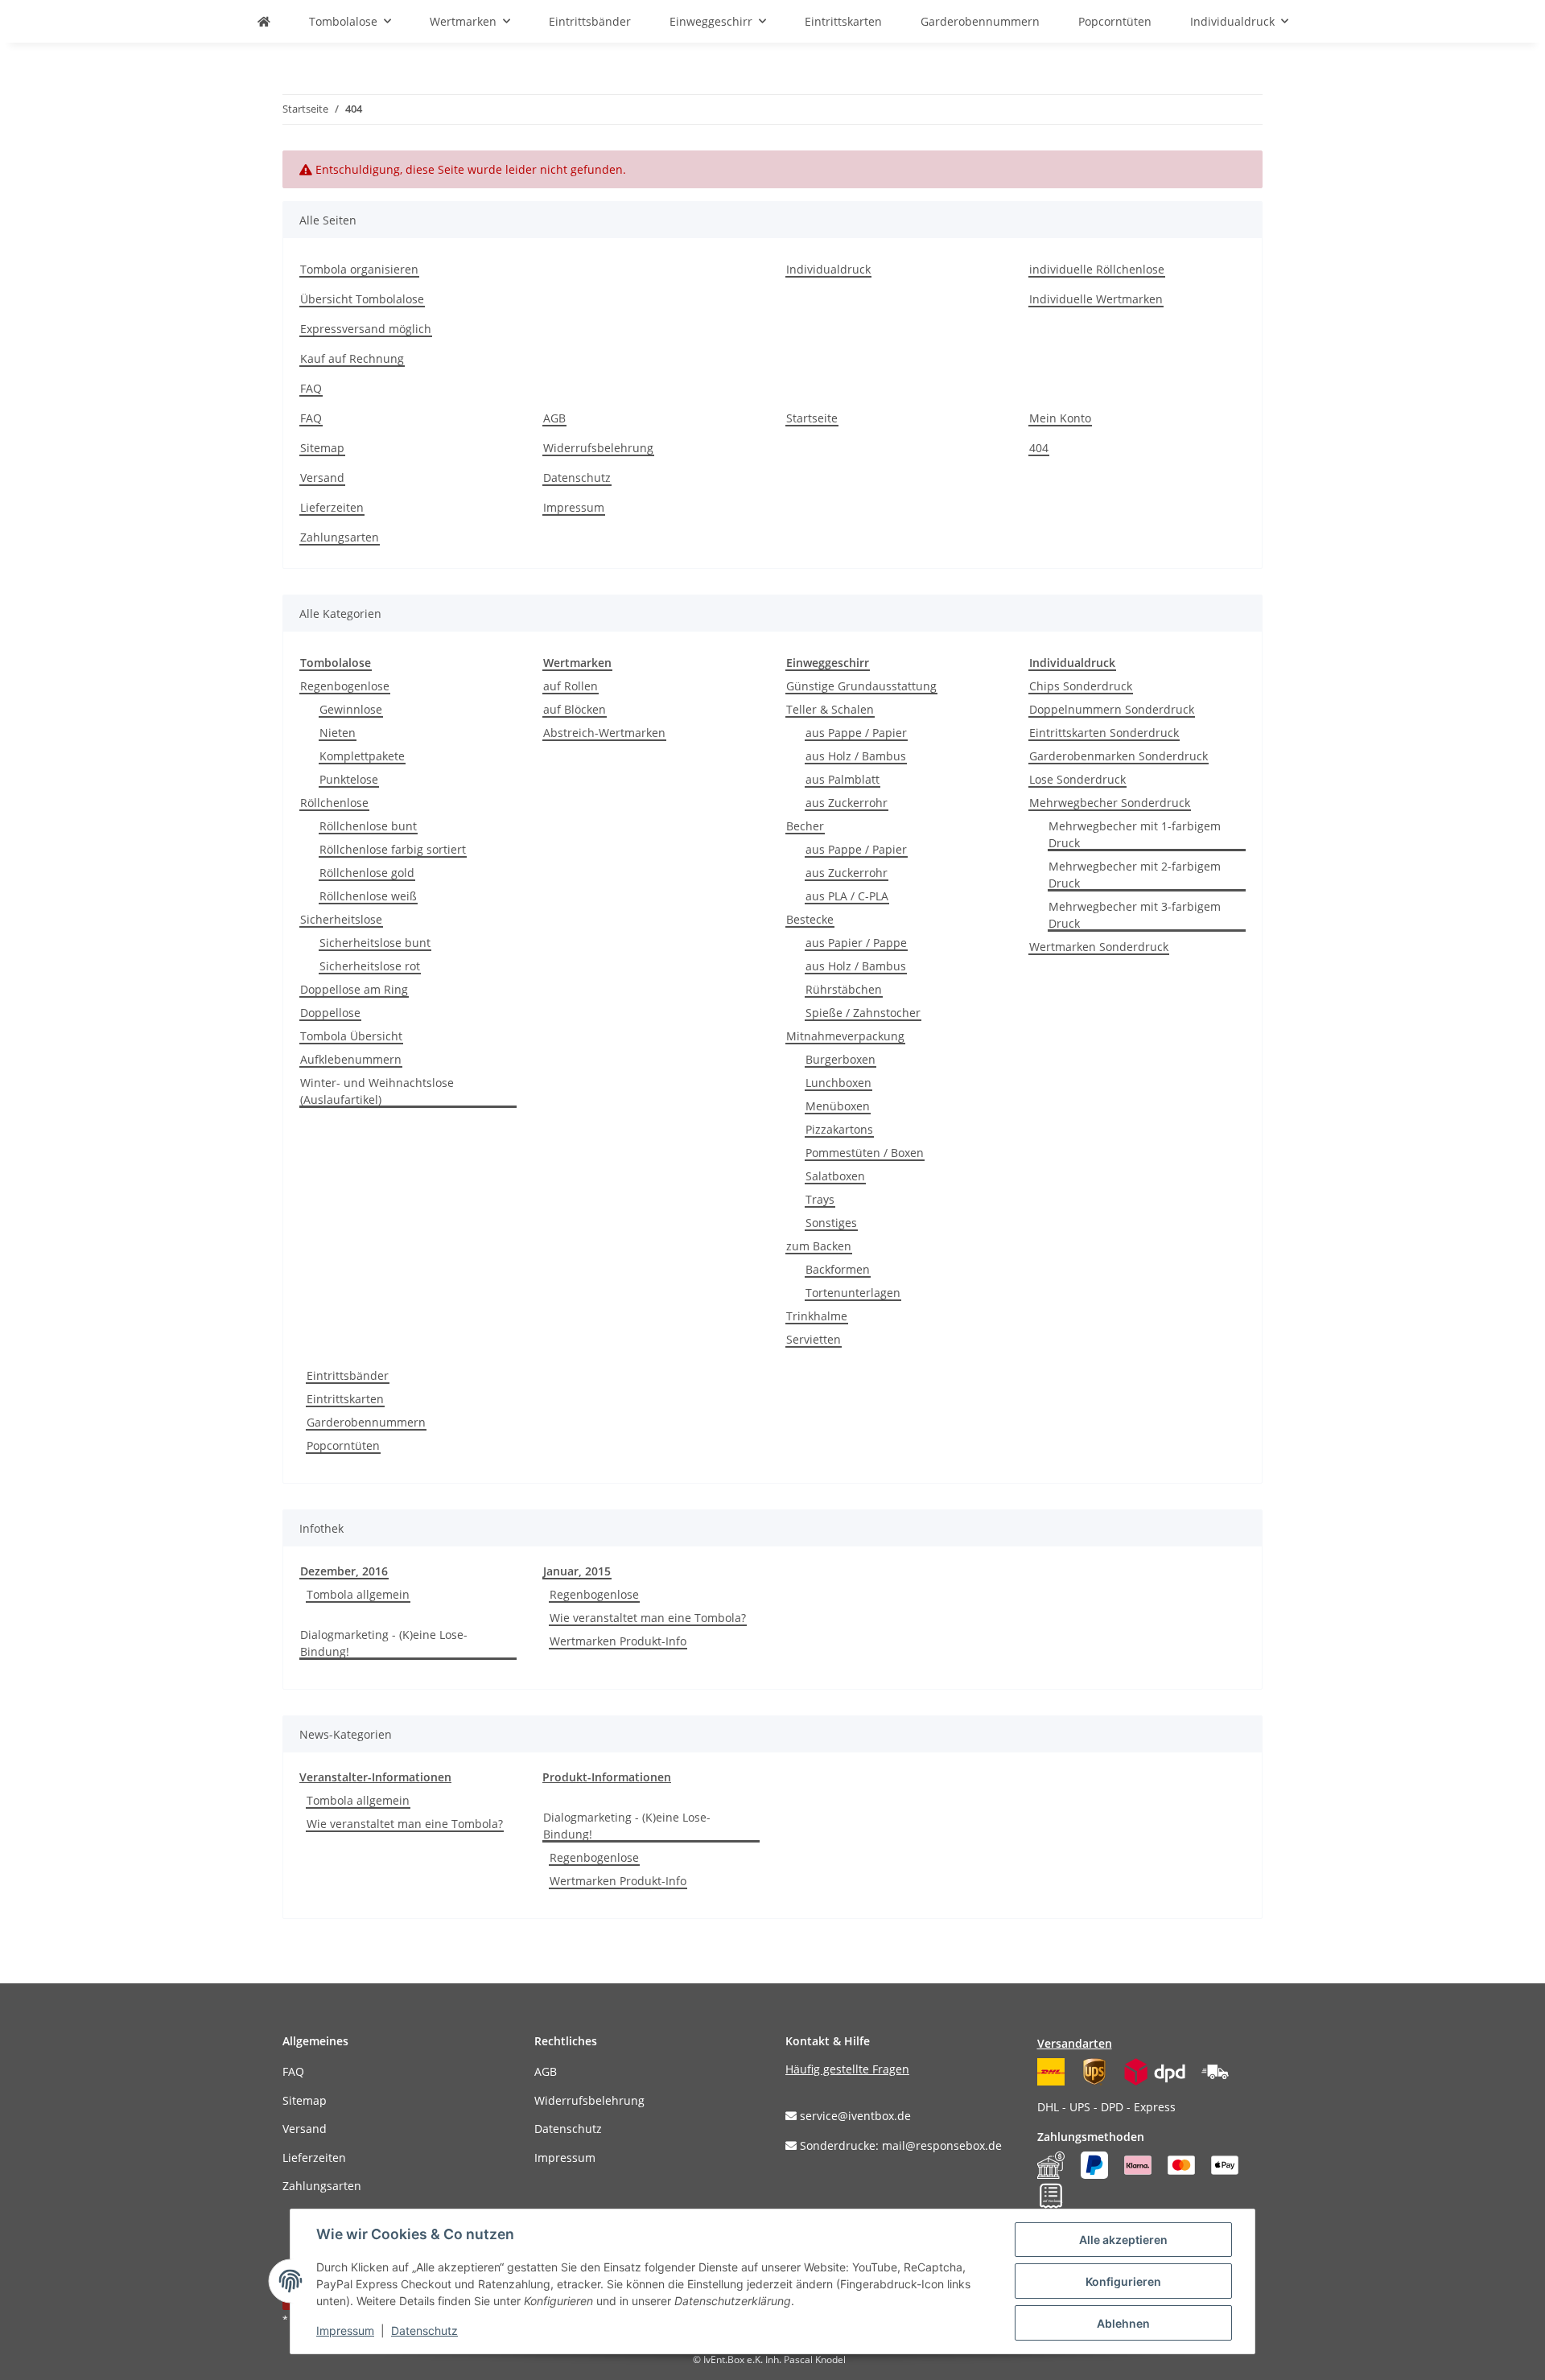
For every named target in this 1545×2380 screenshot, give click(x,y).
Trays (820, 1199)
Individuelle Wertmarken (1096, 299)
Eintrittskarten (345, 1399)
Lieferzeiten (332, 507)
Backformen (838, 1269)
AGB (554, 418)
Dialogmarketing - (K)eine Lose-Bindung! (384, 1643)
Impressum (574, 507)
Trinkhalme (817, 1316)
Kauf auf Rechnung (352, 358)
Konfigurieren (1123, 2281)
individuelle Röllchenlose (1097, 269)
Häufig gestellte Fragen (847, 2069)
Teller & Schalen (830, 709)
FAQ (311, 388)
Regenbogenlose (345, 686)
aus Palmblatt (843, 779)
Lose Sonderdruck (1077, 779)
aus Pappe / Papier (856, 733)
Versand (322, 478)
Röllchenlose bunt (368, 826)
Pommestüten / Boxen (865, 1153)
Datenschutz (577, 478)
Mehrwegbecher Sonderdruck (1110, 803)
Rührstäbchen (844, 989)
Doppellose (330, 1013)
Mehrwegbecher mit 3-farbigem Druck (1135, 915)
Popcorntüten (343, 1445)
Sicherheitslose (341, 919)
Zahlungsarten (340, 537)
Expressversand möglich (366, 329)
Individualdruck (828, 269)
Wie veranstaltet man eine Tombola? (648, 1618)
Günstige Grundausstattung (861, 686)
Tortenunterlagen (853, 1293)
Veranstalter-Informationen (375, 1777)
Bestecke (810, 919)
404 (1039, 448)
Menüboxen (838, 1106)
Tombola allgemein (358, 1594)
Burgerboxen (840, 1059)
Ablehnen (1123, 2323)
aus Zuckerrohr (847, 803)
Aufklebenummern (351, 1059)
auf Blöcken (575, 709)
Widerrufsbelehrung (598, 448)
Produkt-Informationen (607, 1777)
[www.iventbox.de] (264, 21)
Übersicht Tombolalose (362, 299)
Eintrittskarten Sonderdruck (1104, 733)
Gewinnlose (351, 709)
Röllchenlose (334, 803)
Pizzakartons (839, 1129)
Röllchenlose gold (367, 873)
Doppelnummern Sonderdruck (1112, 709)
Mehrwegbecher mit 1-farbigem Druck (1135, 834)
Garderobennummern (366, 1422)
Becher (805, 826)
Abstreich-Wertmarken (604, 733)
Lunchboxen (838, 1083)
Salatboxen (835, 1176)
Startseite (812, 418)
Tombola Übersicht (351, 1036)
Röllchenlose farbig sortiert (393, 849)
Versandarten (1075, 2043)
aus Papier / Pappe (856, 943)
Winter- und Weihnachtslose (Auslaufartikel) (377, 1091)
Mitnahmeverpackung (845, 1036)
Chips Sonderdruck (1081, 686)
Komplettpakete (362, 756)
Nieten (338, 733)
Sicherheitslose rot (370, 966)
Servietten (814, 1339)
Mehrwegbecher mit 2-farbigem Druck (1135, 875)
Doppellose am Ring (354, 989)
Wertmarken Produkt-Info (618, 1641)
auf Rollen (571, 686)
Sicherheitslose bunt (375, 943)
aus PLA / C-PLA (847, 896)
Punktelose (349, 779)
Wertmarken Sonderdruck (1099, 947)
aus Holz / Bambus (856, 756)
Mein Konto (1060, 418)
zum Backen (819, 1246)
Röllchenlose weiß (368, 896)
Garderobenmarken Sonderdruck (1119, 756)
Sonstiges (831, 1223)
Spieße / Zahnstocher (863, 1013)
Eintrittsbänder (348, 1375)
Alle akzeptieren (1123, 2240)
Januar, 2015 (577, 1571)
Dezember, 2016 (344, 1571)
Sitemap (322, 448)
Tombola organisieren (359, 269)
